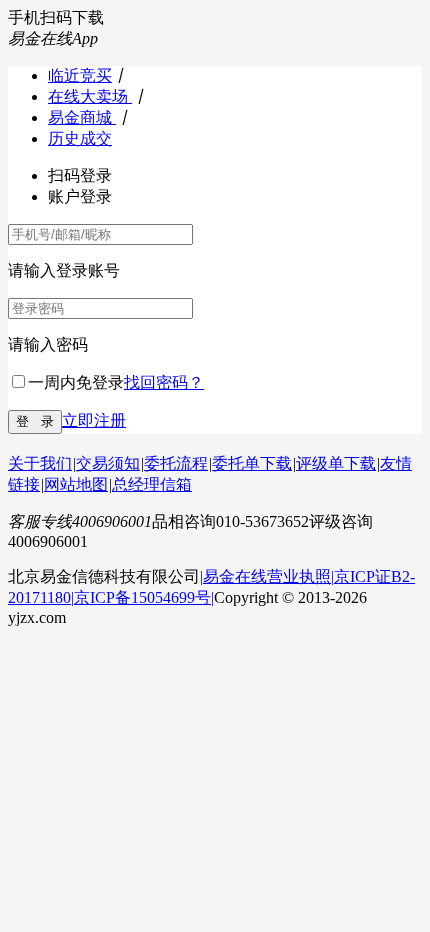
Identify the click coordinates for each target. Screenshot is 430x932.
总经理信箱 (152, 484)
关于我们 (40, 463)
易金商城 (82, 117)
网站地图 (76, 484)
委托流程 (176, 463)
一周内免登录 (76, 382)
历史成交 (80, 138)
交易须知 (108, 463)
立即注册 (94, 420)
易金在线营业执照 (267, 576)
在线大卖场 (90, 96)
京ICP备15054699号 (142, 597)
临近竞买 (80, 75)
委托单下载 (252, 463)
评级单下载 (336, 463)
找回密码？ (164, 382)
